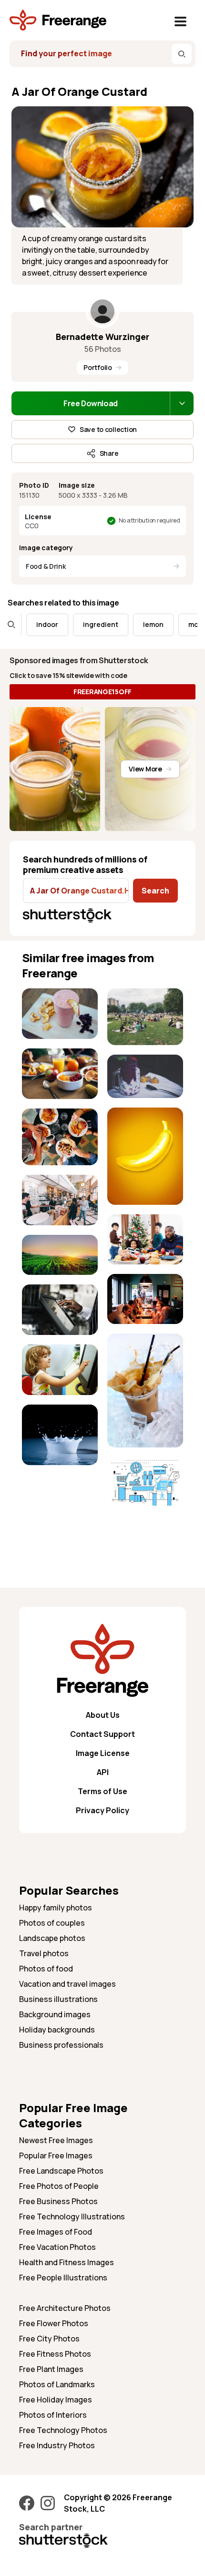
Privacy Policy (102, 1810)
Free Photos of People (59, 2186)
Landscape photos (52, 1938)
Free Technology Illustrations (72, 2217)
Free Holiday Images (56, 2400)
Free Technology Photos (63, 2430)
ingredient (84, 624)
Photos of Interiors (53, 2415)
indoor (31, 624)
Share (109, 453)
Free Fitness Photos (55, 2354)
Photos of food (46, 1969)
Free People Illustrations (63, 2278)
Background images (55, 2014)
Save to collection (108, 429)
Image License (103, 1753)
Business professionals (61, 2045)
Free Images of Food (56, 2232)
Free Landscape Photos (61, 2171)
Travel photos (44, 1953)
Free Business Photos (58, 2201)
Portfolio (97, 367)
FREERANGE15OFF (102, 692)
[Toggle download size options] (182, 403)
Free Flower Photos (54, 2323)
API (103, 1772)
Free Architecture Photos (65, 2308)
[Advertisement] (60, 1504)
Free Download (91, 403)
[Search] (182, 54)
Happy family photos (56, 1908)
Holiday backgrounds (57, 2030)
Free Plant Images (51, 2369)
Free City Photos (49, 2339)
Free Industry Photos (57, 2445)
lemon (137, 624)
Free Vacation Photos (57, 2247)
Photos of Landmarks (57, 2384)
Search (155, 891)
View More (145, 769)
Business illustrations (58, 1999)
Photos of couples (52, 1923)
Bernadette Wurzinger (102, 337)
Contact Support (102, 1734)
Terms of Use (102, 1791)
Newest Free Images (56, 2140)
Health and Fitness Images (67, 2262)
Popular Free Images (56, 2155)
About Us (103, 1715)
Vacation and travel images (67, 1984)
